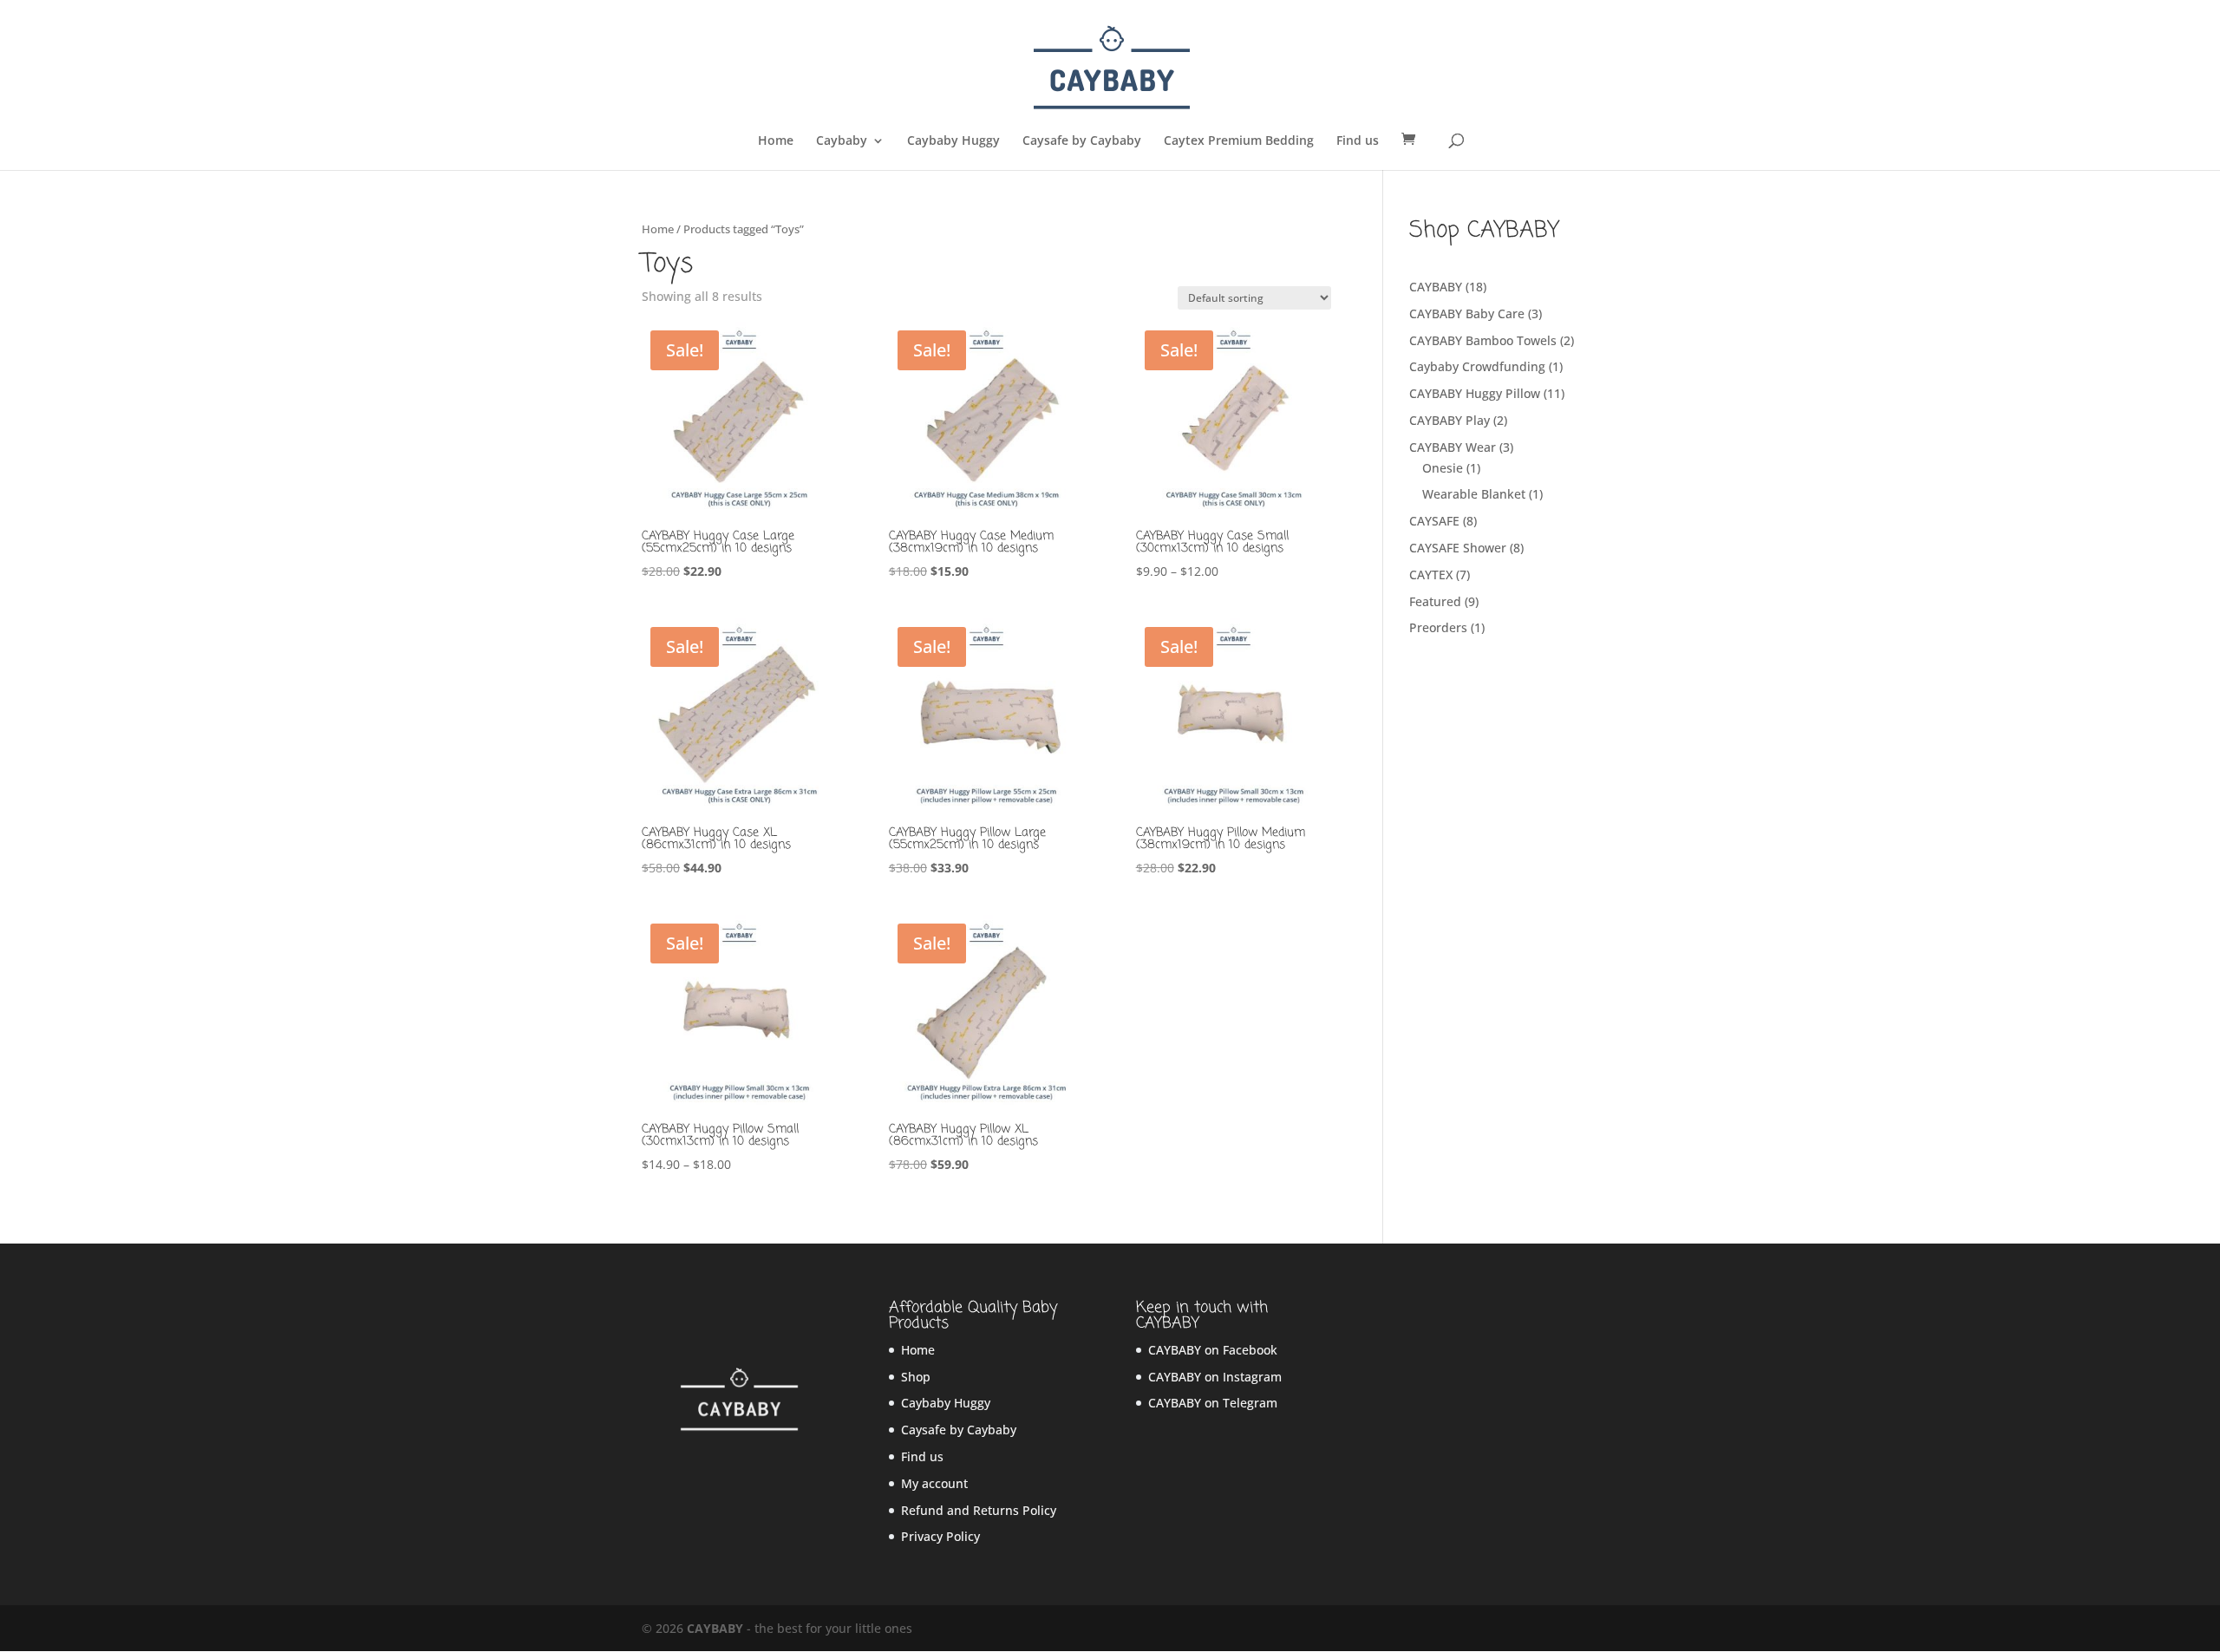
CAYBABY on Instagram (1215, 1377)
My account (934, 1483)
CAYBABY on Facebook (1213, 1350)
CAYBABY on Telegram (1213, 1403)
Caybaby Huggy (953, 141)
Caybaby (842, 141)
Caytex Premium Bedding (1239, 141)
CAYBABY (715, 1628)
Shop (916, 1377)
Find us (1358, 141)
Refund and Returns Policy (979, 1510)
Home (776, 141)
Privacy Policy (940, 1536)
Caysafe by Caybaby (1082, 141)
